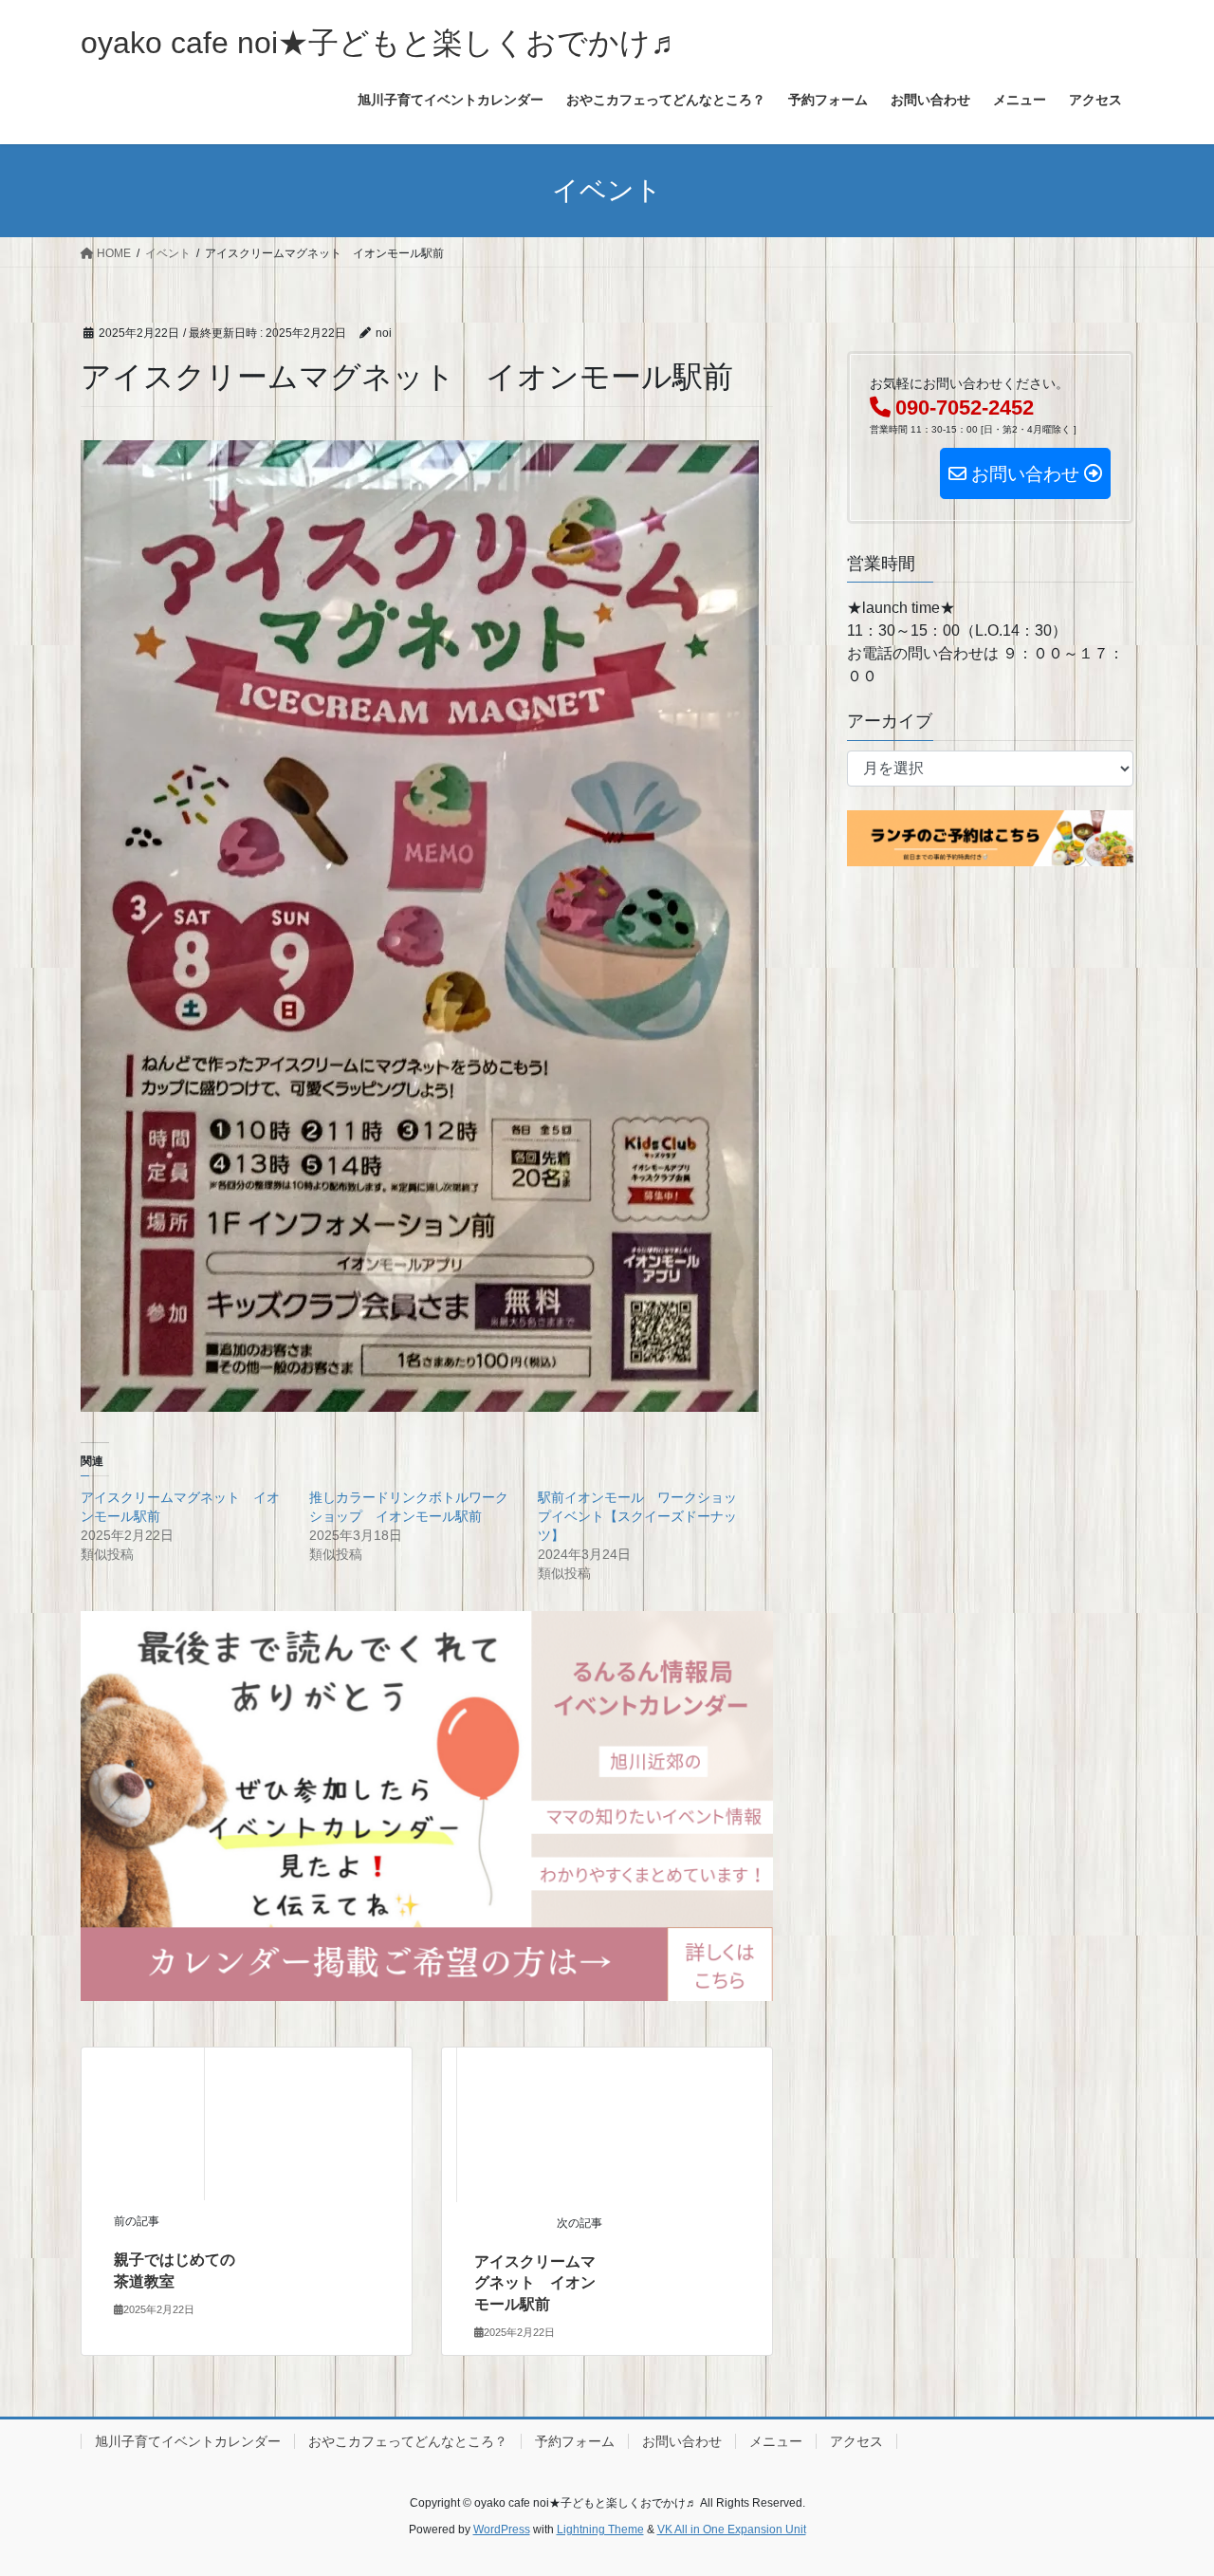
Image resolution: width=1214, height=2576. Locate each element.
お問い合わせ (682, 2441)
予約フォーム (575, 2441)
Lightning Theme (600, 2530)
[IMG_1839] (427, 1805)
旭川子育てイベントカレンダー (188, 2441)
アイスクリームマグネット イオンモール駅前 (535, 2283)
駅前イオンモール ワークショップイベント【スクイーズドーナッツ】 (637, 1516)
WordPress (502, 2530)
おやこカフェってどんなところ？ (408, 2441)
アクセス (856, 2441)
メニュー (776, 2441)
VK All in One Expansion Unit (732, 2530)
